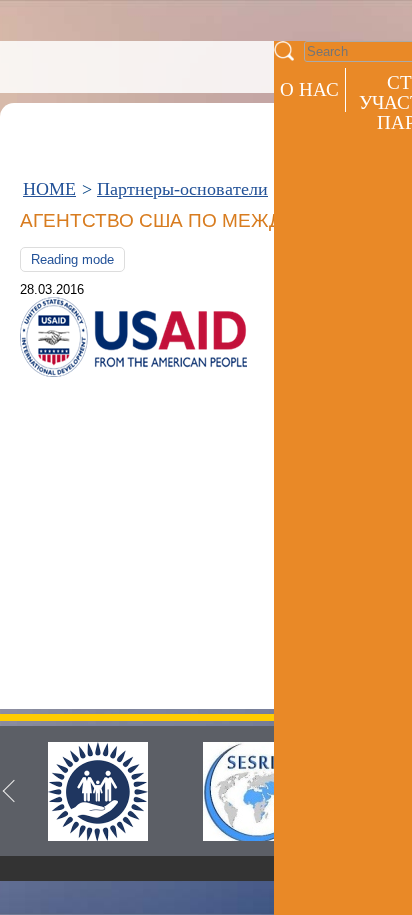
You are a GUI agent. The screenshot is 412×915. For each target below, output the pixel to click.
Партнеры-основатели (182, 189)
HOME (49, 189)
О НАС (309, 89)
